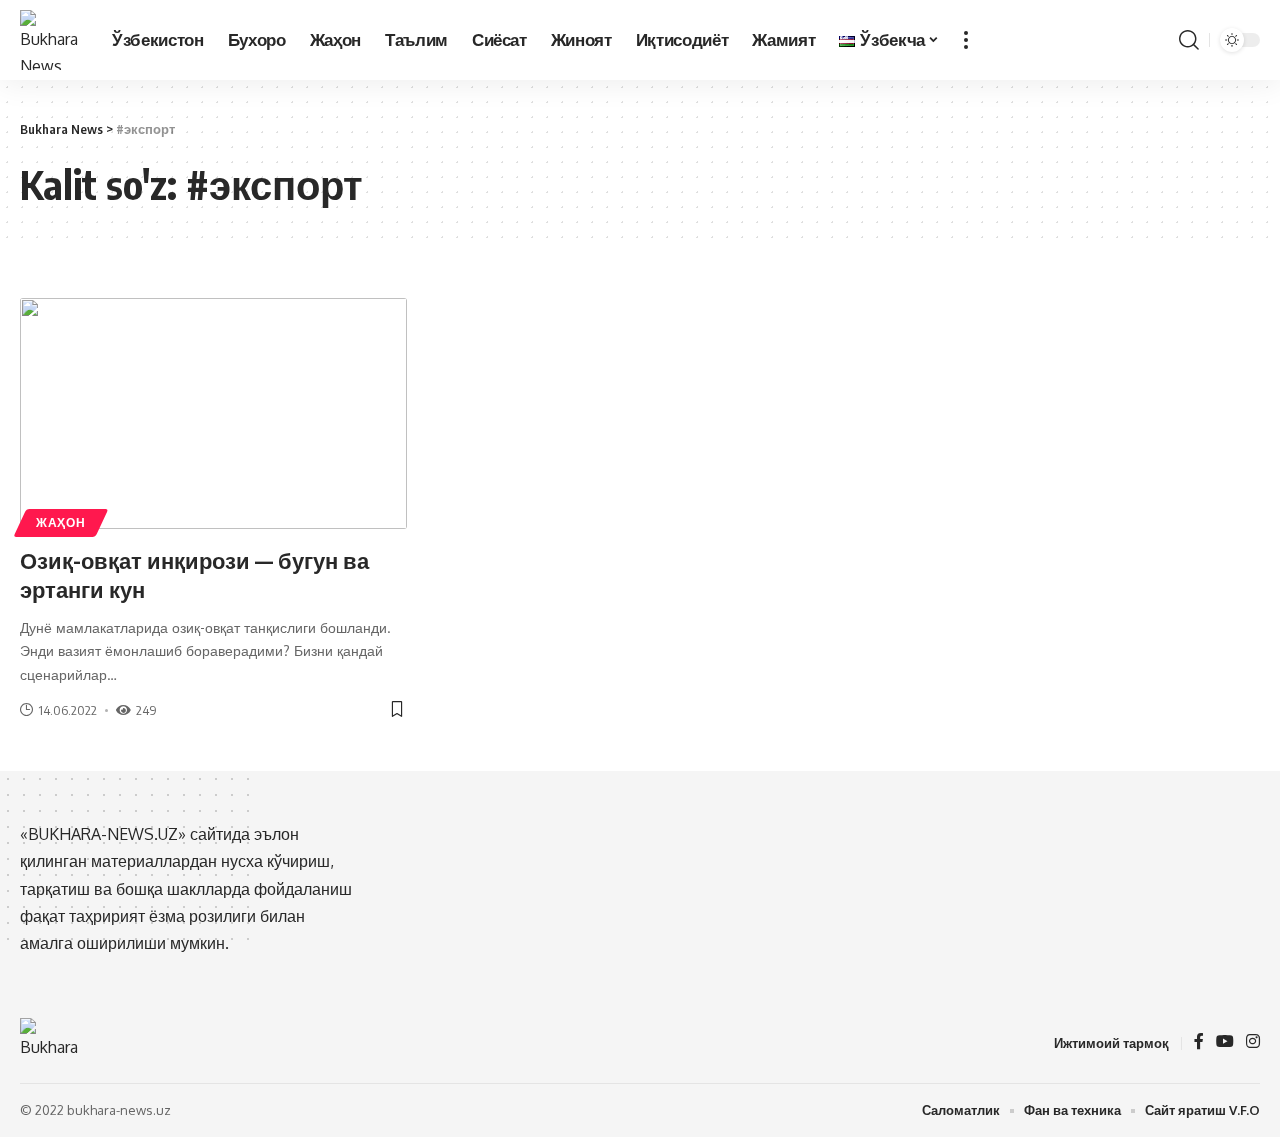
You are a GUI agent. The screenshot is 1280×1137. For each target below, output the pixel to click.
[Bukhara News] (50, 40)
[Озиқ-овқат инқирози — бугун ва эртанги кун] (213, 414)
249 (146, 710)
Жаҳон (61, 522)
